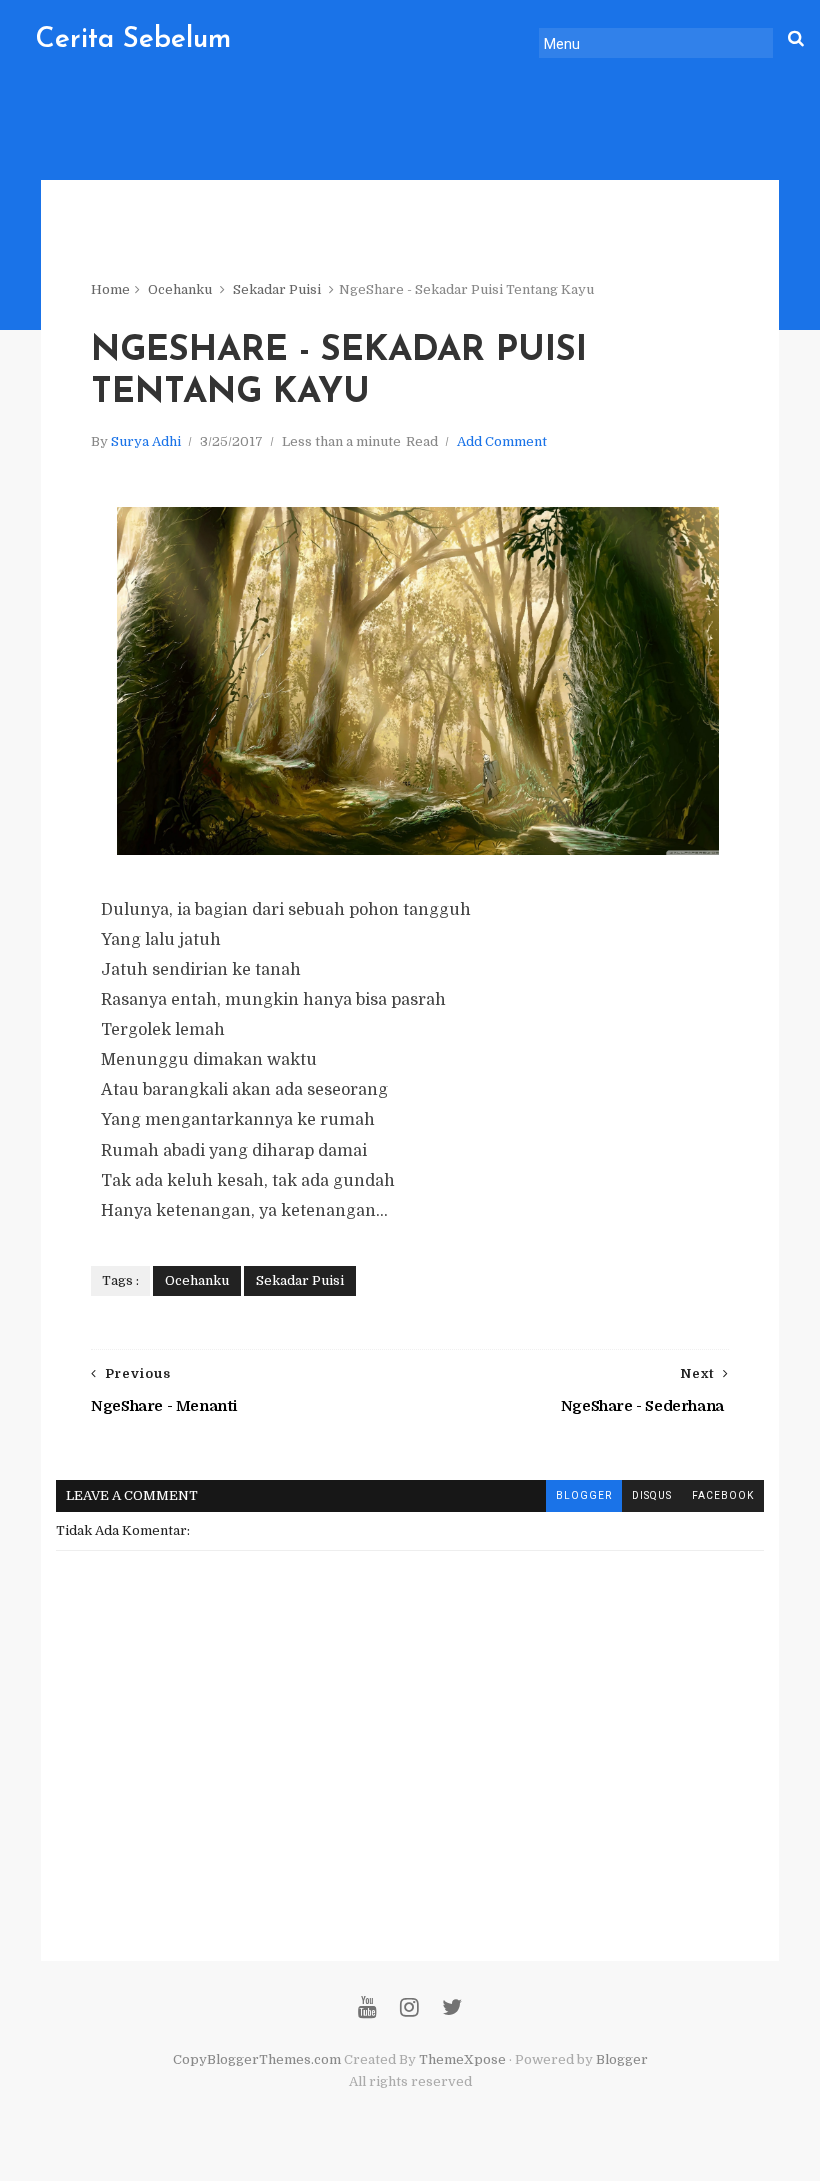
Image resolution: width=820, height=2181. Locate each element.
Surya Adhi (146, 441)
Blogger (622, 2059)
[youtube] (367, 2007)
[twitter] (452, 2007)
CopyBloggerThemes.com (257, 2059)
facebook (723, 1495)
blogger (584, 1495)
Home (110, 289)
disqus (652, 1495)
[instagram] (409, 2007)
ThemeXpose (462, 2059)
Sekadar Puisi (277, 289)
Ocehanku (180, 289)
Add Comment (502, 441)
